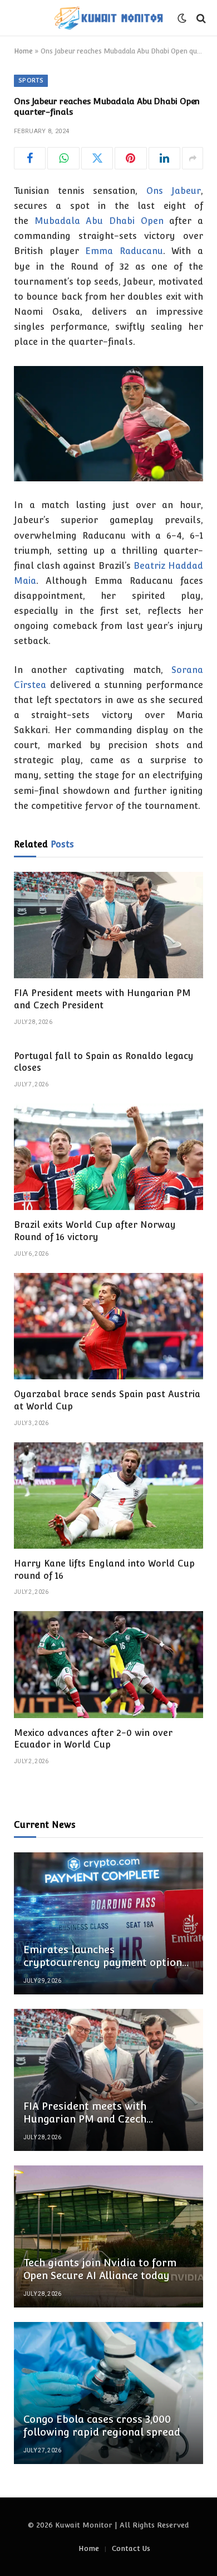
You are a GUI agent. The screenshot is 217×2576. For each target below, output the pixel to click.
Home (23, 51)
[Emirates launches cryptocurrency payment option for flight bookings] (108, 1923)
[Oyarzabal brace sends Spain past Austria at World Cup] (108, 1326)
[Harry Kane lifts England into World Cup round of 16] (108, 1496)
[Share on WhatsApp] (63, 158)
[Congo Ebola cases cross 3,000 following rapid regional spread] (108, 2393)
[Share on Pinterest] (130, 158)
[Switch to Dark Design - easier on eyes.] (182, 18)
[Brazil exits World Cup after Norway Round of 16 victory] (108, 1157)
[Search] (200, 18)
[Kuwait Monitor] (108, 18)
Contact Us (131, 2548)
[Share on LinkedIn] (164, 158)
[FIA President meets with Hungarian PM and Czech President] (108, 925)
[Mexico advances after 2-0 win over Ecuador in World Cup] (108, 1664)
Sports (31, 80)
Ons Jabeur (174, 191)
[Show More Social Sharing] (193, 158)
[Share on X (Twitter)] (97, 158)
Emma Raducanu (124, 251)
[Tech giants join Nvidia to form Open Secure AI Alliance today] (108, 2236)
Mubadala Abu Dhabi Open (99, 221)
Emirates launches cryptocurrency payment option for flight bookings (103, 1962)
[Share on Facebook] (30, 158)
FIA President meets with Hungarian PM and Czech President (85, 2119)
